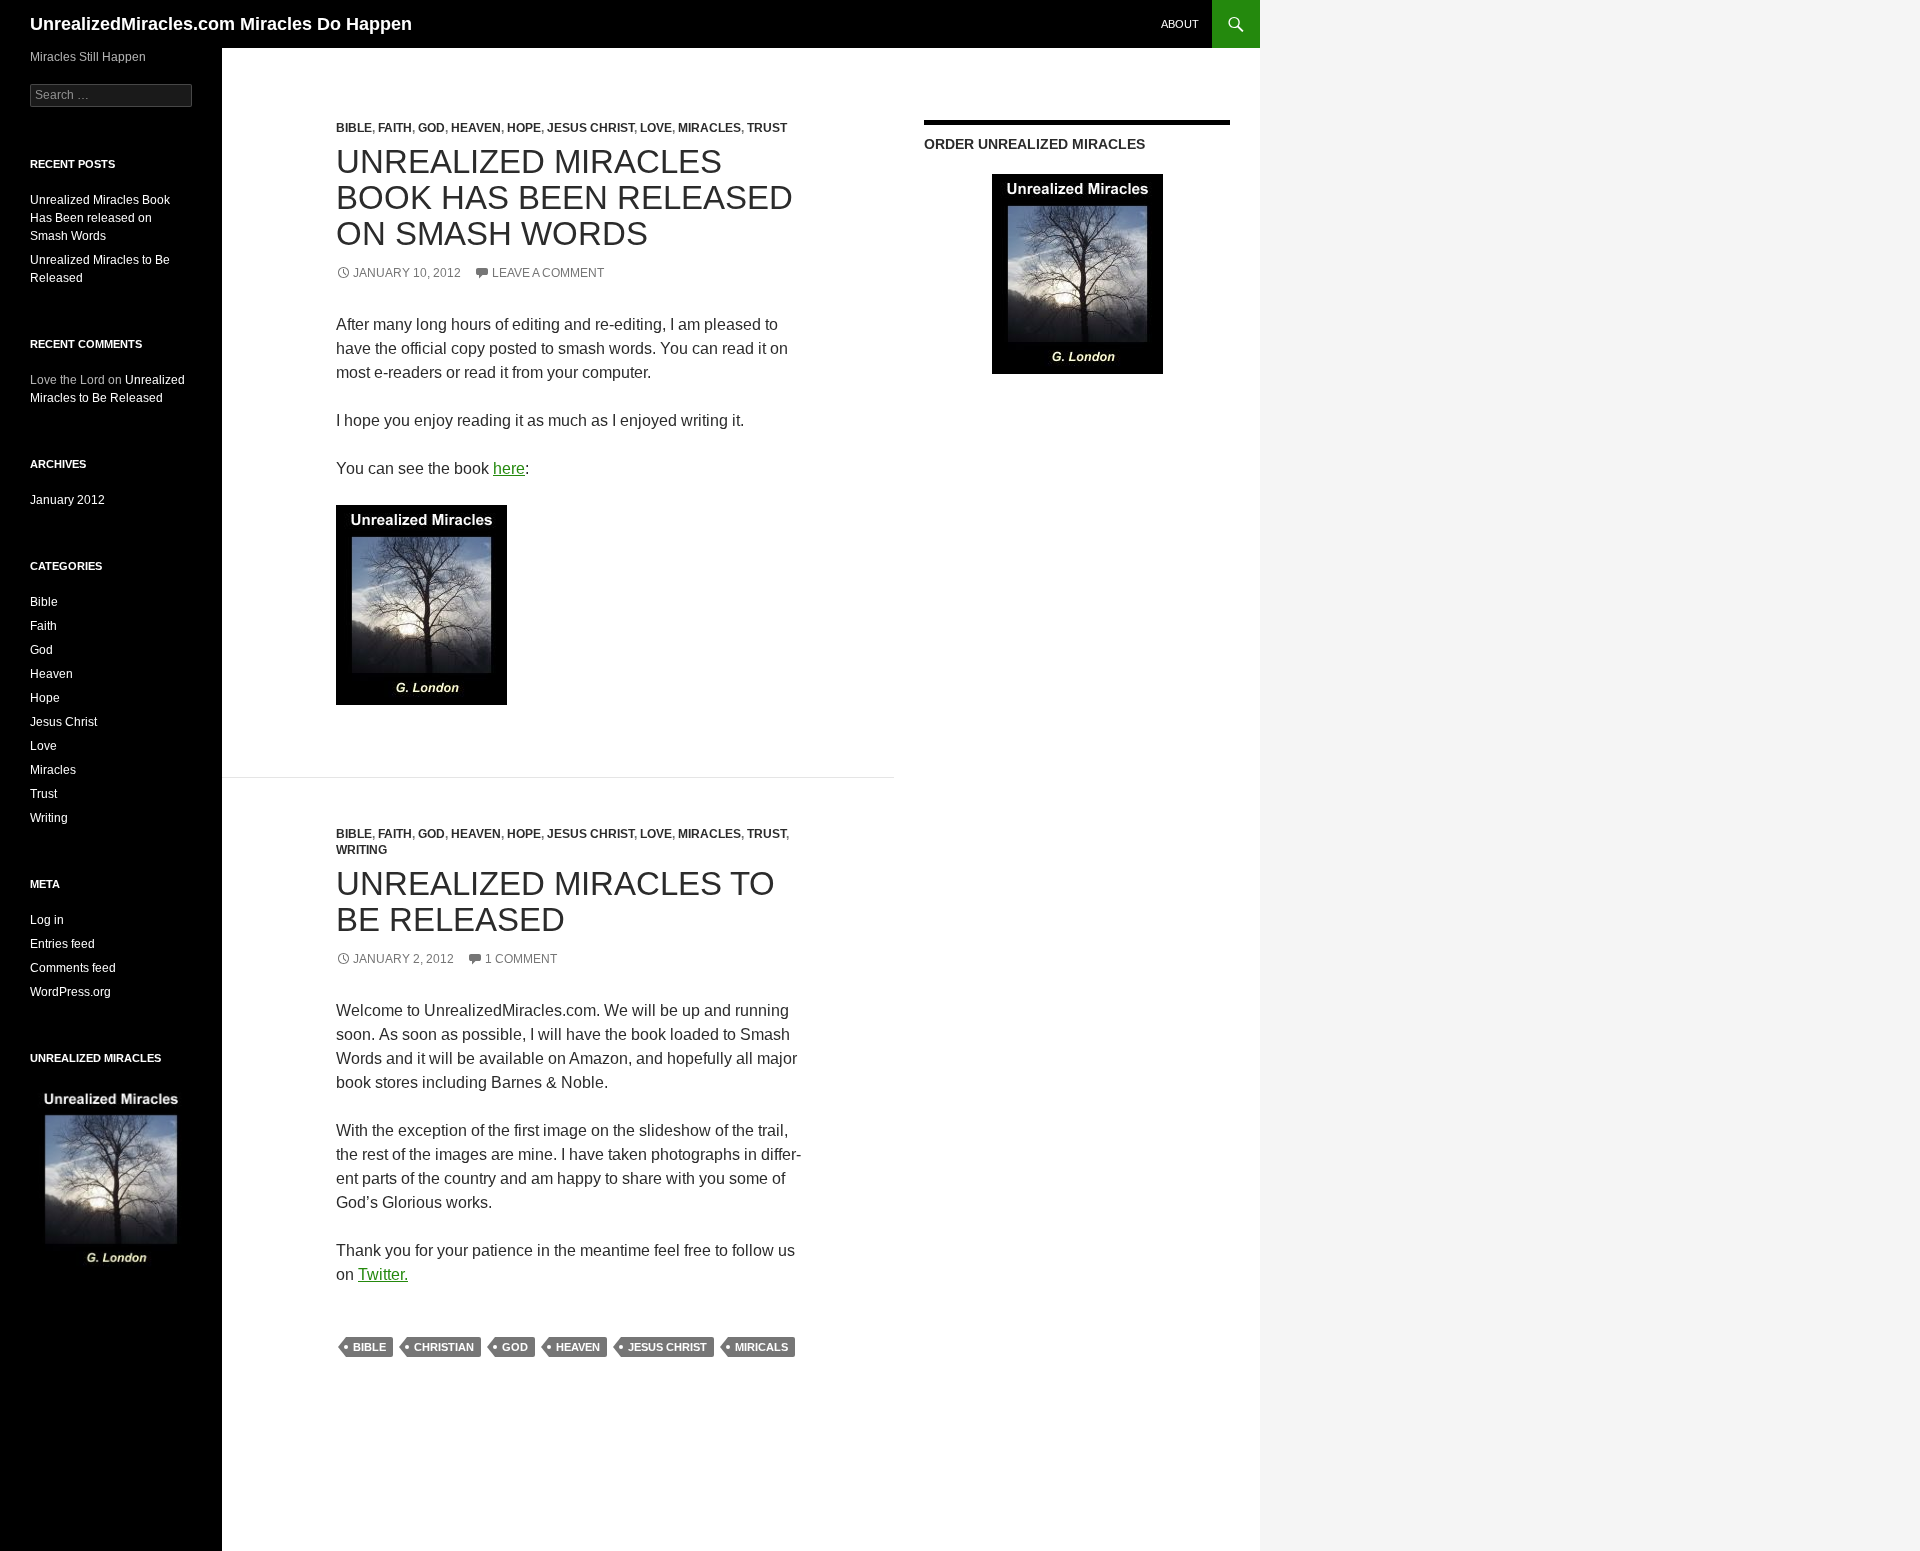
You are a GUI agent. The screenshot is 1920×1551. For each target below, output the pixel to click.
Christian (444, 1347)
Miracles (709, 128)
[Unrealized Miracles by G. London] (421, 603)
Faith (395, 128)
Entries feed (62, 944)
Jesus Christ (590, 128)
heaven (578, 1347)
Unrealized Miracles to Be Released (555, 901)
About (1180, 24)
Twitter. (383, 1274)
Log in (47, 920)
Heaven (476, 128)
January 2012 (67, 500)
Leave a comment (548, 273)
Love (656, 128)
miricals (761, 1347)
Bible (354, 128)
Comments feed (73, 968)
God (431, 128)
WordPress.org (70, 992)
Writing (361, 850)
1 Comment (521, 959)
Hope (524, 128)
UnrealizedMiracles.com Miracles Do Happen (221, 24)
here (509, 468)
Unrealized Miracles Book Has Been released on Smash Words (564, 197)
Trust (767, 128)
